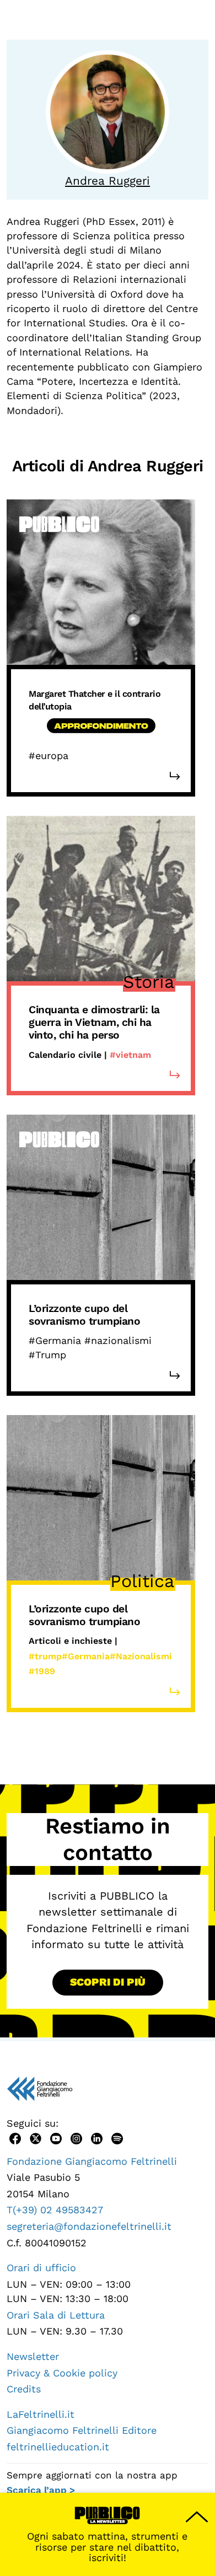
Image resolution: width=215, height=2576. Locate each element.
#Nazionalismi (141, 1656)
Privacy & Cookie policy (62, 2373)
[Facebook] (15, 2137)
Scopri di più (108, 1982)
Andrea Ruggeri (108, 181)
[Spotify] (117, 2137)
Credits (24, 2389)
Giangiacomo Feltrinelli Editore (82, 2430)
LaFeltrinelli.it (41, 2414)
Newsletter (33, 2356)
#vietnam (130, 1055)
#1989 (42, 1671)
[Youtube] (56, 2137)
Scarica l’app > (41, 2490)
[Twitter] (36, 2137)
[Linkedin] (97, 2137)
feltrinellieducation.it (58, 2447)
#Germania (86, 1656)
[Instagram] (76, 2137)
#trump (45, 1656)
